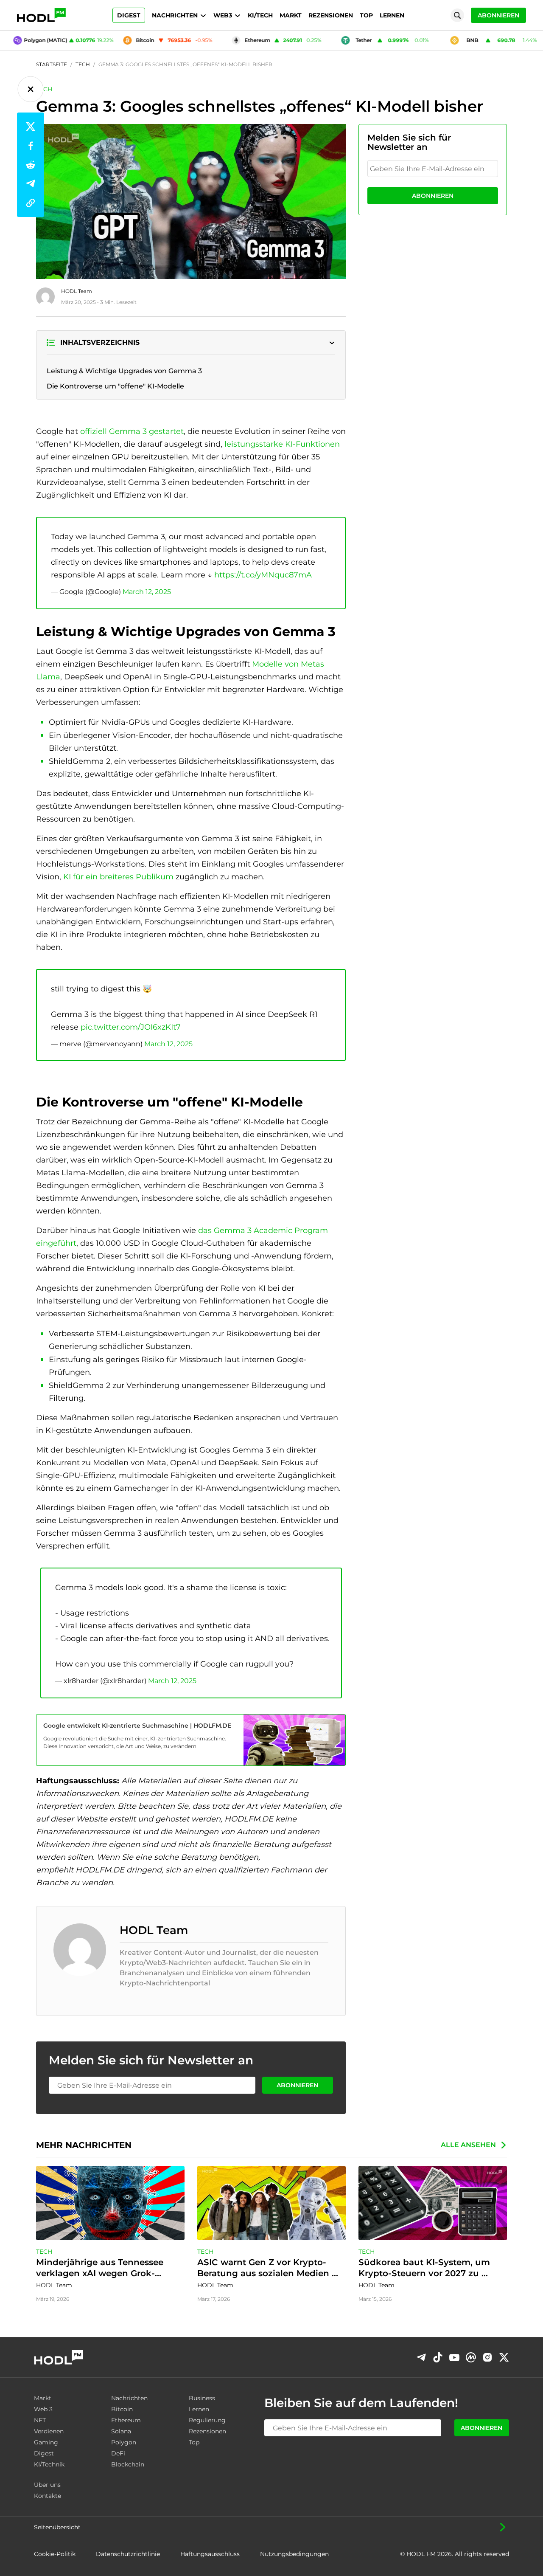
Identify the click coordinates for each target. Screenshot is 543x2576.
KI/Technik (49, 2464)
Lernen (392, 15)
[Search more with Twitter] (504, 2357)
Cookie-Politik (55, 2554)
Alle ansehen (468, 2145)
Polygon (124, 2442)
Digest (129, 15)
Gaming (46, 2442)
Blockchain (128, 2464)
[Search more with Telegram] (421, 2357)
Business (202, 2398)
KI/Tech (260, 15)
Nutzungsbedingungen (294, 2554)
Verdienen (49, 2431)
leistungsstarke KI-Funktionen (282, 444)
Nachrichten (175, 15)
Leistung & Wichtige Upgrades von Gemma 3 (124, 371)
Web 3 (43, 2409)
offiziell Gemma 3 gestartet (132, 431)
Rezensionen (331, 15)
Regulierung (207, 2420)
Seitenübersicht (57, 2527)
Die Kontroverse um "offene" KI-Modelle (115, 386)
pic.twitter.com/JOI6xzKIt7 (131, 1027)
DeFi (118, 2453)
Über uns (47, 2485)
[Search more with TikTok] (438, 2357)
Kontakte (48, 2496)
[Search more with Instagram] (487, 2358)
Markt (291, 15)
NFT (40, 2420)
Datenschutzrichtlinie (128, 2554)
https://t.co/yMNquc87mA (263, 575)
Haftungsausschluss (210, 2554)
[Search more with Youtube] (454, 2358)
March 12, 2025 (147, 592)
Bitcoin (122, 2409)
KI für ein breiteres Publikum (117, 877)
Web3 (223, 15)
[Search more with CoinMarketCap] (471, 2357)
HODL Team (77, 291)
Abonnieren (498, 15)
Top (366, 15)
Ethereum (126, 2420)
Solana (121, 2431)
